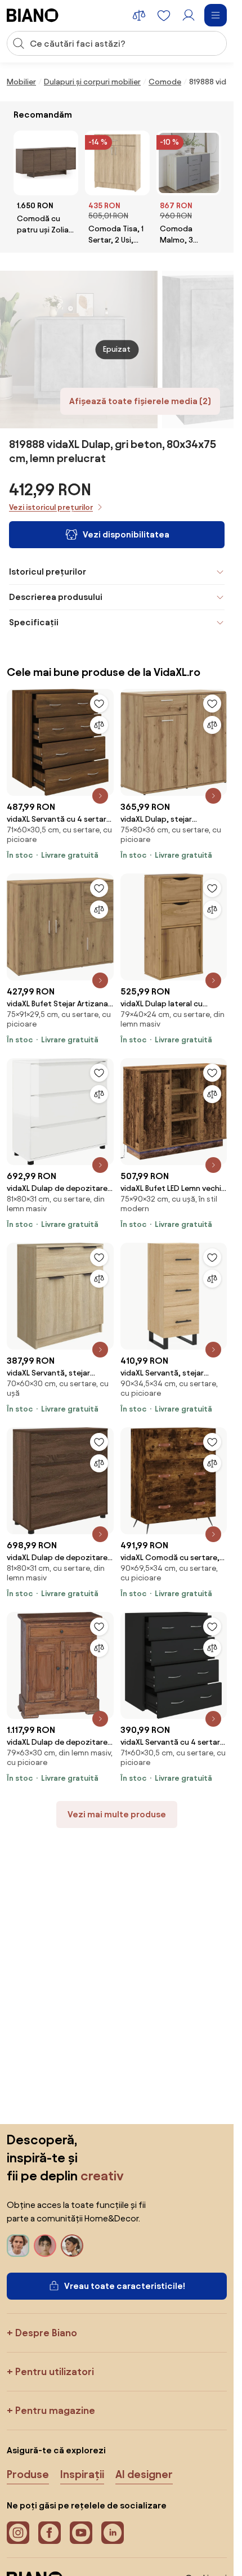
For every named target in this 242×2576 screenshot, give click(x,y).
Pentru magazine (55, 2410)
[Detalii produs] (100, 796)
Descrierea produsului (56, 597)
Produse (28, 2474)
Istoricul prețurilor (48, 572)
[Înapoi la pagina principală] (33, 15)
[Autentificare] (189, 15)
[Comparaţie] (99, 725)
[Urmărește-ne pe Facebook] (50, 2533)
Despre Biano (46, 2333)
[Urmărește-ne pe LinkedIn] (113, 2533)
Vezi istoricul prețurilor (51, 507)
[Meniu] (216, 15)
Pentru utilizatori (55, 2371)
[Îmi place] (99, 704)
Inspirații (82, 2474)
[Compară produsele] (139, 15)
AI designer (144, 2474)
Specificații (34, 622)
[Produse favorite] (164, 15)
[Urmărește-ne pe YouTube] (81, 2533)
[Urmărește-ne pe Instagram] (18, 2533)
